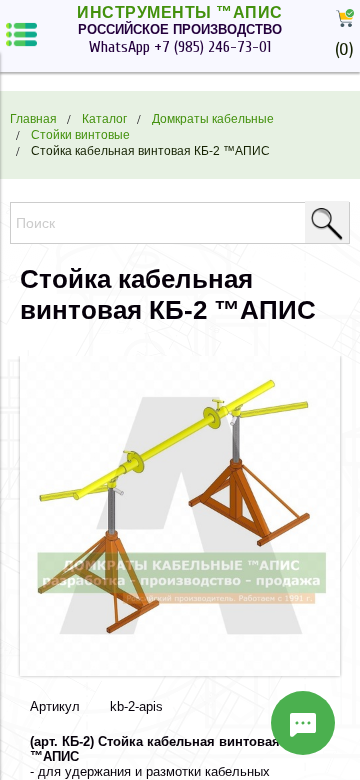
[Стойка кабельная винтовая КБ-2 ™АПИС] (180, 671)
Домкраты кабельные (213, 118)
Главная (33, 118)
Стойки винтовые (80, 134)
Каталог (104, 118)
